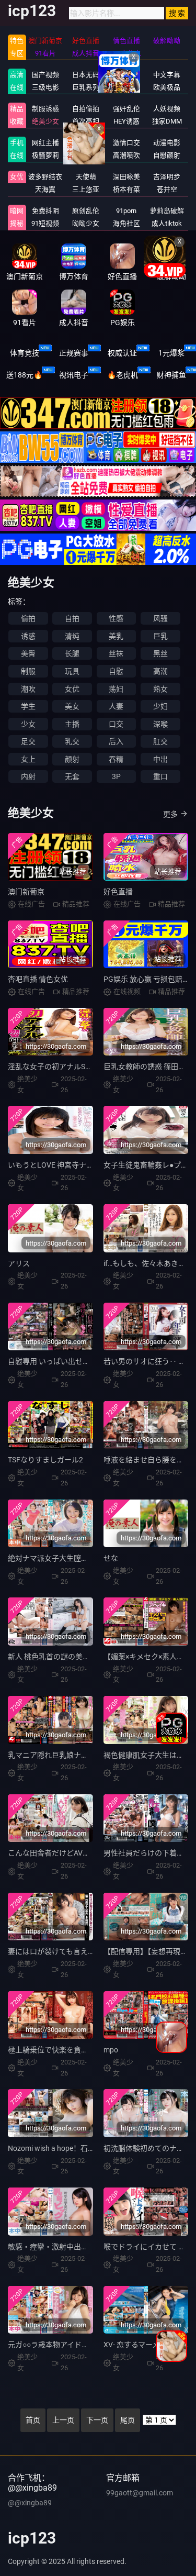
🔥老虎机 (123, 375)
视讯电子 (74, 375)
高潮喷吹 (126, 155)
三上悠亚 (86, 189)
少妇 (160, 706)
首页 (33, 2420)
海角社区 (126, 223)
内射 (28, 776)
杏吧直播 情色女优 (38, 979)
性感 (116, 618)
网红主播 (45, 143)
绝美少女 (45, 121)
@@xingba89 (30, 2503)
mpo (111, 2050)
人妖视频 (167, 109)
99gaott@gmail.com (140, 2493)
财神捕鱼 (171, 375)
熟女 (160, 689)
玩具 (72, 671)
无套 (72, 776)
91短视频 (45, 223)
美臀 (28, 653)
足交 (28, 741)
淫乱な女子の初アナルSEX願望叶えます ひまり (85, 1067)
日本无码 (86, 75)
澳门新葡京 (26, 892)
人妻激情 (126, 87)
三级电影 (45, 87)
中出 (160, 759)
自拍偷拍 (86, 109)
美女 (72, 706)
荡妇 (116, 689)
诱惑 (28, 636)
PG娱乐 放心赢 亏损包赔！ (147, 979)
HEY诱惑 (126, 121)
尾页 (128, 2420)
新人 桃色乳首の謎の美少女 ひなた (64, 1657)
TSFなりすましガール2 (45, 1460)
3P (116, 776)
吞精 (116, 759)
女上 (28, 759)
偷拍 (28, 618)
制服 (28, 671)
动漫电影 (167, 143)
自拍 (72, 618)
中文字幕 (167, 75)
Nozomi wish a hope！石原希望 (59, 2148)
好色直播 (118, 892)
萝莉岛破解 (167, 211)
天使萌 (86, 177)
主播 (72, 724)
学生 (28, 706)
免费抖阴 (45, 211)
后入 (116, 741)
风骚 (160, 618)
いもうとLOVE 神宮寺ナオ (51, 1165)
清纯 (72, 636)
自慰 (116, 671)
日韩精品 (86, 143)
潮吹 (28, 689)
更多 (170, 814)
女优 (17, 177)
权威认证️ (122, 353)
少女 (28, 724)
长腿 (72, 653)
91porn (126, 211)
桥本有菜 (126, 189)
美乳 (116, 636)
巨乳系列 (86, 87)
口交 (116, 724)
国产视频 (45, 75)
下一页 (97, 2420)
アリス (19, 1263)
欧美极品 (167, 87)
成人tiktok (167, 223)
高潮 (160, 671)
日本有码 (126, 75)
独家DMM (167, 121)
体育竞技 (25, 353)
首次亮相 (86, 121)
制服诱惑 (45, 109)
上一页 (63, 2420)
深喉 (160, 724)
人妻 (116, 706)
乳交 (72, 741)
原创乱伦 (86, 211)
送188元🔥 (24, 375)
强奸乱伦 (126, 109)
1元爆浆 (171, 353)
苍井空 (167, 189)
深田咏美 (126, 177)
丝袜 (116, 653)
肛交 (160, 741)
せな (111, 1558)
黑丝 (160, 653)
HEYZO (86, 155)
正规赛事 (74, 353)
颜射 (72, 759)
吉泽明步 (167, 177)
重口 (160, 776)
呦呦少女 (86, 223)
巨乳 (160, 636)
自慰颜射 (167, 155)
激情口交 (126, 143)
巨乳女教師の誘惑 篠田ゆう (148, 1067)
